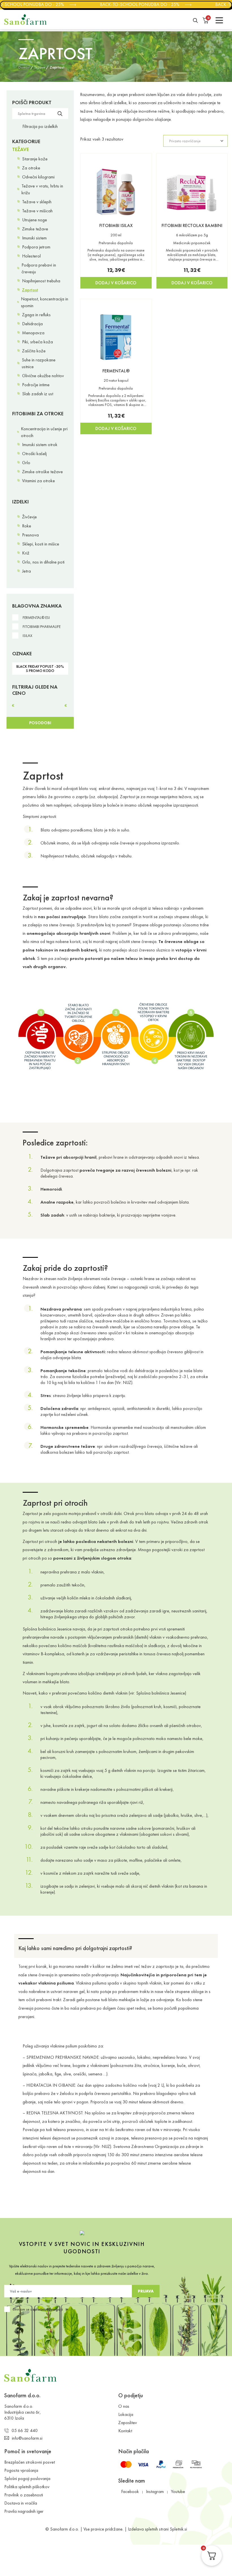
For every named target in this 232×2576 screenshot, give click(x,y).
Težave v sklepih (37, 202)
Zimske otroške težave (42, 472)
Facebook (130, 2491)
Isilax (27, 636)
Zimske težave (35, 229)
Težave (40, 67)
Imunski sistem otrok (40, 445)
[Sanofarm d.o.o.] (25, 19)
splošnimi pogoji (48, 2309)
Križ (26, 553)
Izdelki (21, 502)
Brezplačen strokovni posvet (30, 2462)
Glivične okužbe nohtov (43, 376)
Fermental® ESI (36, 618)
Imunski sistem (34, 238)
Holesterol (31, 256)
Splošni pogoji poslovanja (27, 2478)
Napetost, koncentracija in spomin (45, 302)
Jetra (26, 571)
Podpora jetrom (36, 247)
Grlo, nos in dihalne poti (43, 562)
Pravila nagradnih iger (24, 2511)
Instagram (155, 2491)
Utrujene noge (35, 220)
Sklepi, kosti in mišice (41, 544)
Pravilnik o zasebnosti (24, 2495)
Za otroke (31, 168)
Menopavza (33, 333)
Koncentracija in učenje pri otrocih (44, 432)
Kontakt (125, 2431)
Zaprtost (30, 290)
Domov (24, 67)
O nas (124, 2406)
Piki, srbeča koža (37, 342)
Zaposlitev (128, 2423)
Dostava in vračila (21, 2503)
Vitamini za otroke (38, 481)
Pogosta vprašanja (21, 2470)
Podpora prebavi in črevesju (39, 268)
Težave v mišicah (37, 211)
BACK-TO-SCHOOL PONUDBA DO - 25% (133, 4)
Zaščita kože (34, 351)
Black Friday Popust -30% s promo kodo (40, 668)
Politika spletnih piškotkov (27, 2487)
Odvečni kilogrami (38, 177)
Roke (27, 526)
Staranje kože (35, 159)
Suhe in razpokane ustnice (39, 363)
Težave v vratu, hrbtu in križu (42, 189)
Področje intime (36, 385)
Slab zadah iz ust (38, 394)
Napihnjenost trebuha (41, 281)
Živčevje (29, 517)
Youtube (178, 2491)
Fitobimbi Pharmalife (42, 627)
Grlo (26, 463)
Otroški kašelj (34, 454)
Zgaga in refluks (36, 315)
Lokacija (126, 2414)
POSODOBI (40, 723)
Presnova (30, 535)
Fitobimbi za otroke (38, 413)
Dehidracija (32, 324)
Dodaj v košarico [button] (116, 283)
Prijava (146, 2291)
